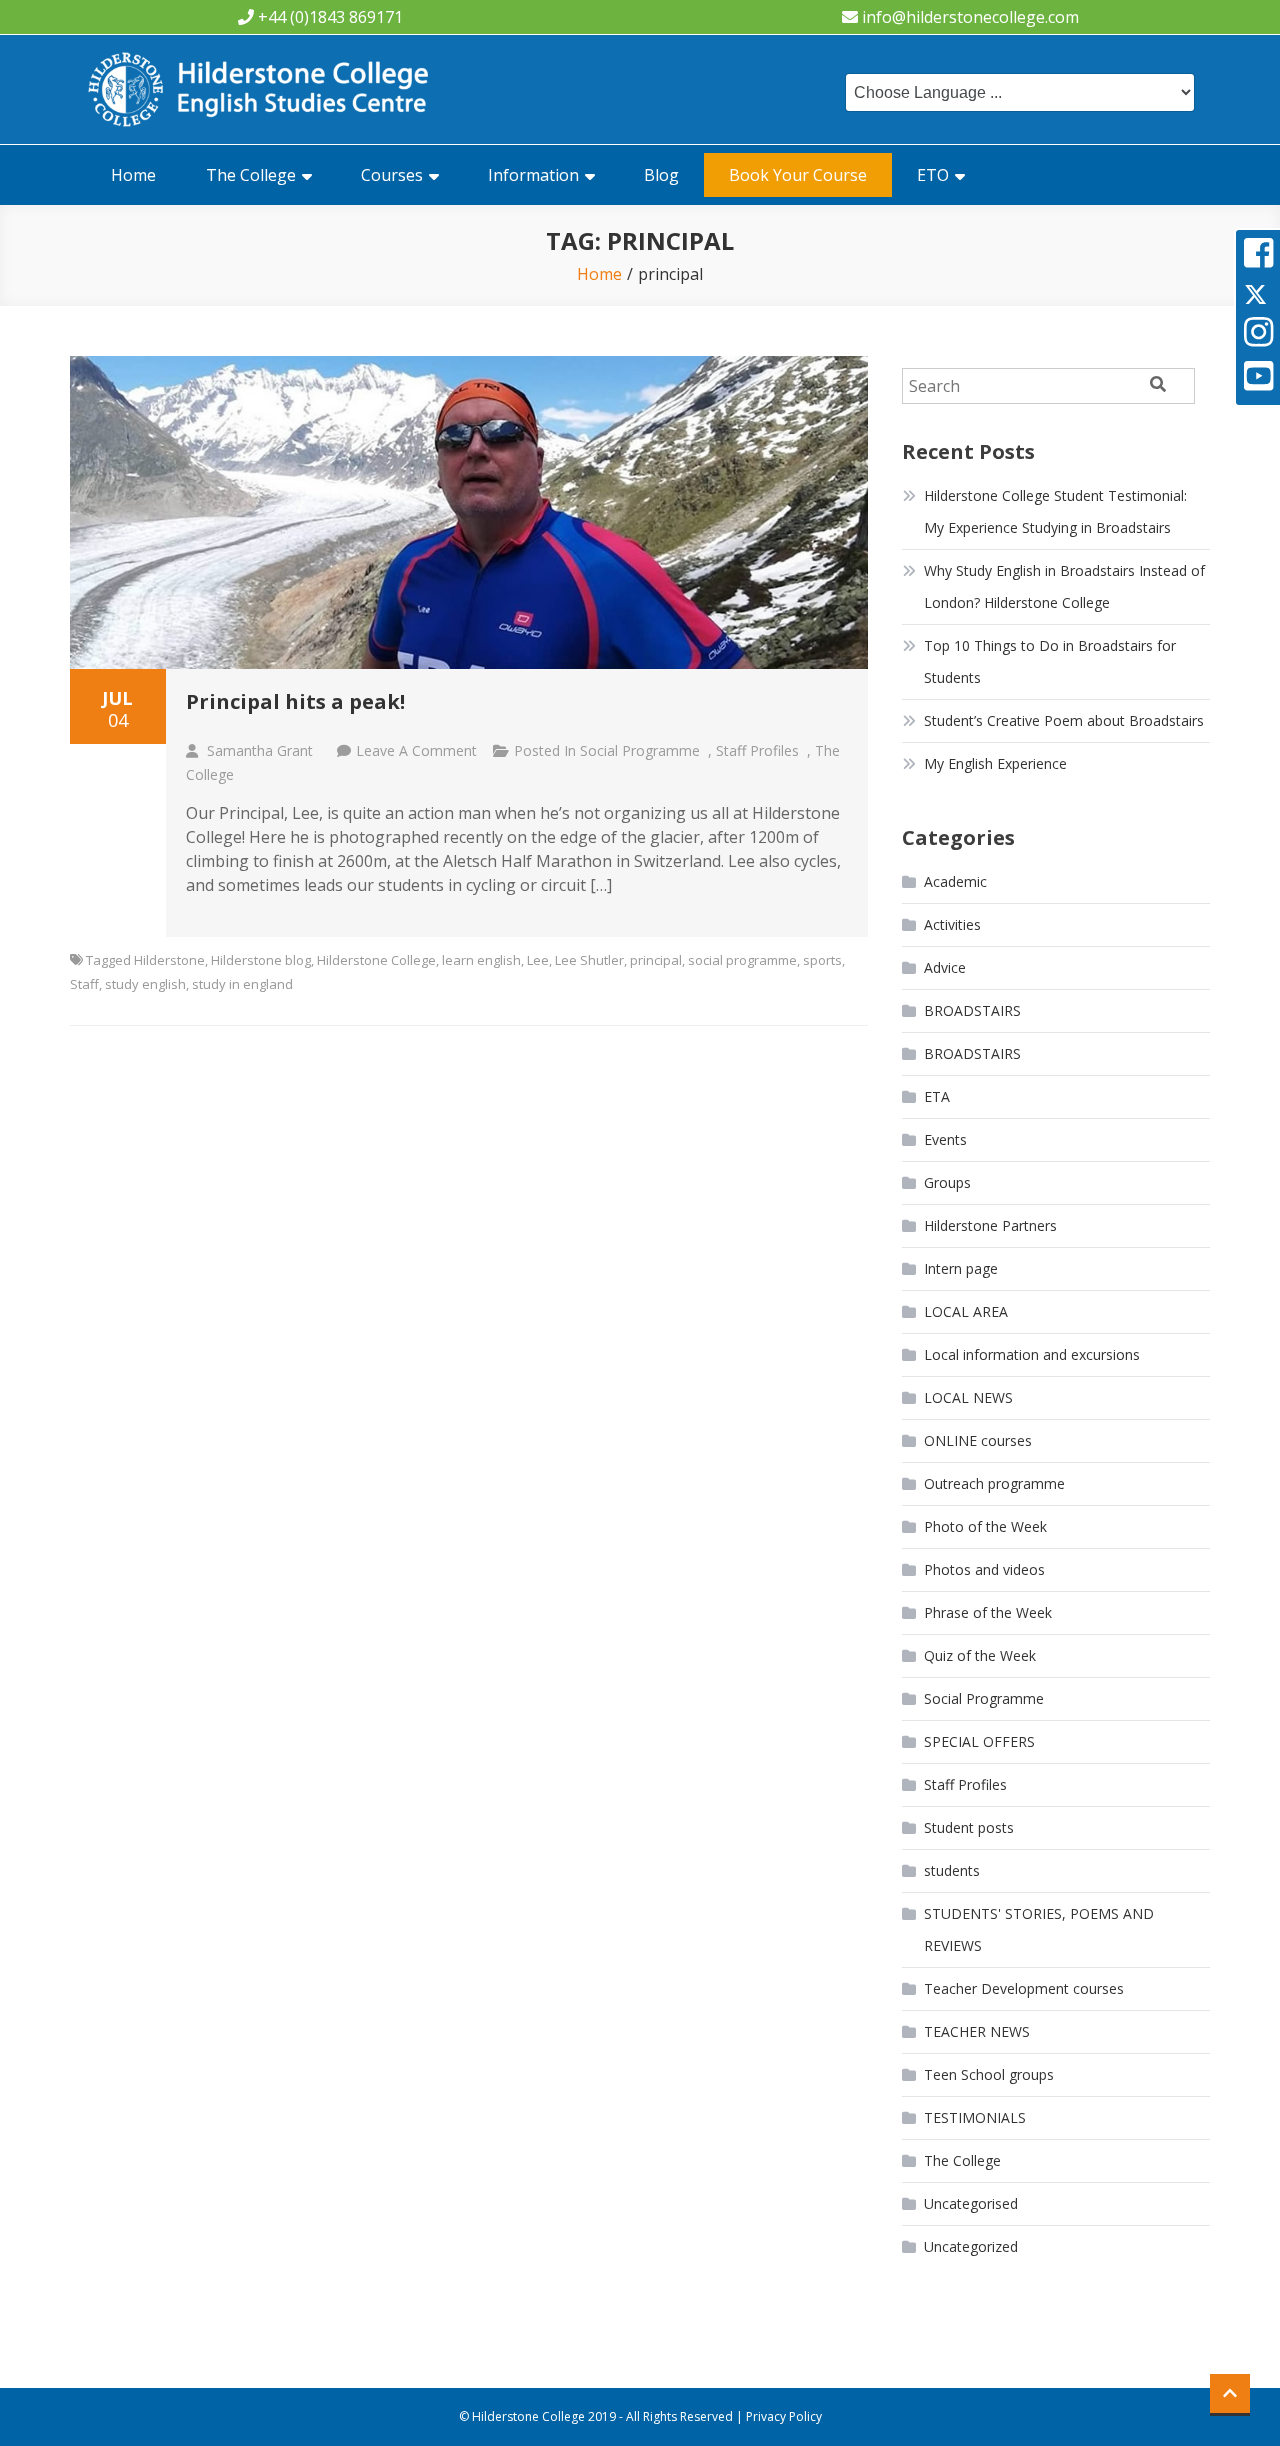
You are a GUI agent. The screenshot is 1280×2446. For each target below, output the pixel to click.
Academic (955, 881)
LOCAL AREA (966, 1311)
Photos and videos (984, 1569)
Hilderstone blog (261, 960)
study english (145, 984)
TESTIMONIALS (975, 2117)
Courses (392, 175)
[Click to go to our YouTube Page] (1258, 383)
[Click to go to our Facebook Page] (1258, 259)
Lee (538, 960)
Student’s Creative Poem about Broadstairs (1064, 720)
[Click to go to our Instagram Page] (1258, 338)
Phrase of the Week (988, 1612)
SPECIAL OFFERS (979, 1741)
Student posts (969, 1827)
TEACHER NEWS (977, 2031)
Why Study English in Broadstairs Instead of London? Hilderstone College (1064, 586)
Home (133, 175)
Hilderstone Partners (990, 1225)
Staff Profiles (757, 750)
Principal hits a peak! (295, 701)
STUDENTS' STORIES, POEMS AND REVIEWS (1039, 1929)
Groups (947, 1182)
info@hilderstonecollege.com (970, 17)
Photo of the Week (985, 1526)
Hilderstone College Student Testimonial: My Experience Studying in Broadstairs (1055, 511)
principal (656, 960)
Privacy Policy (784, 2416)
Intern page (961, 1268)
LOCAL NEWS (968, 1397)
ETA (937, 1096)
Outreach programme (994, 1483)
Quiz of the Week (980, 1655)
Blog (661, 175)
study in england (242, 984)
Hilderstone (169, 960)
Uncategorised (971, 2203)
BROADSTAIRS (972, 1010)
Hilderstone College (376, 960)
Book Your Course (798, 175)
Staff (84, 984)
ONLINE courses (978, 1440)
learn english (481, 960)
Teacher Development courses (1024, 1988)
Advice (945, 967)
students (952, 1870)
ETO (933, 175)
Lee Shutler (589, 960)
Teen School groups (989, 2074)
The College (251, 175)
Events (945, 1139)
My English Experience (995, 763)
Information (533, 175)
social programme (742, 960)
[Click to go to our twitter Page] (1255, 294)
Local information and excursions (1032, 1354)
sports (822, 960)
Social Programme (640, 750)
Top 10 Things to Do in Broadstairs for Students (1050, 661)
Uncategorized (971, 2246)
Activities (952, 924)
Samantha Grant (260, 750)
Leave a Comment (416, 750)
